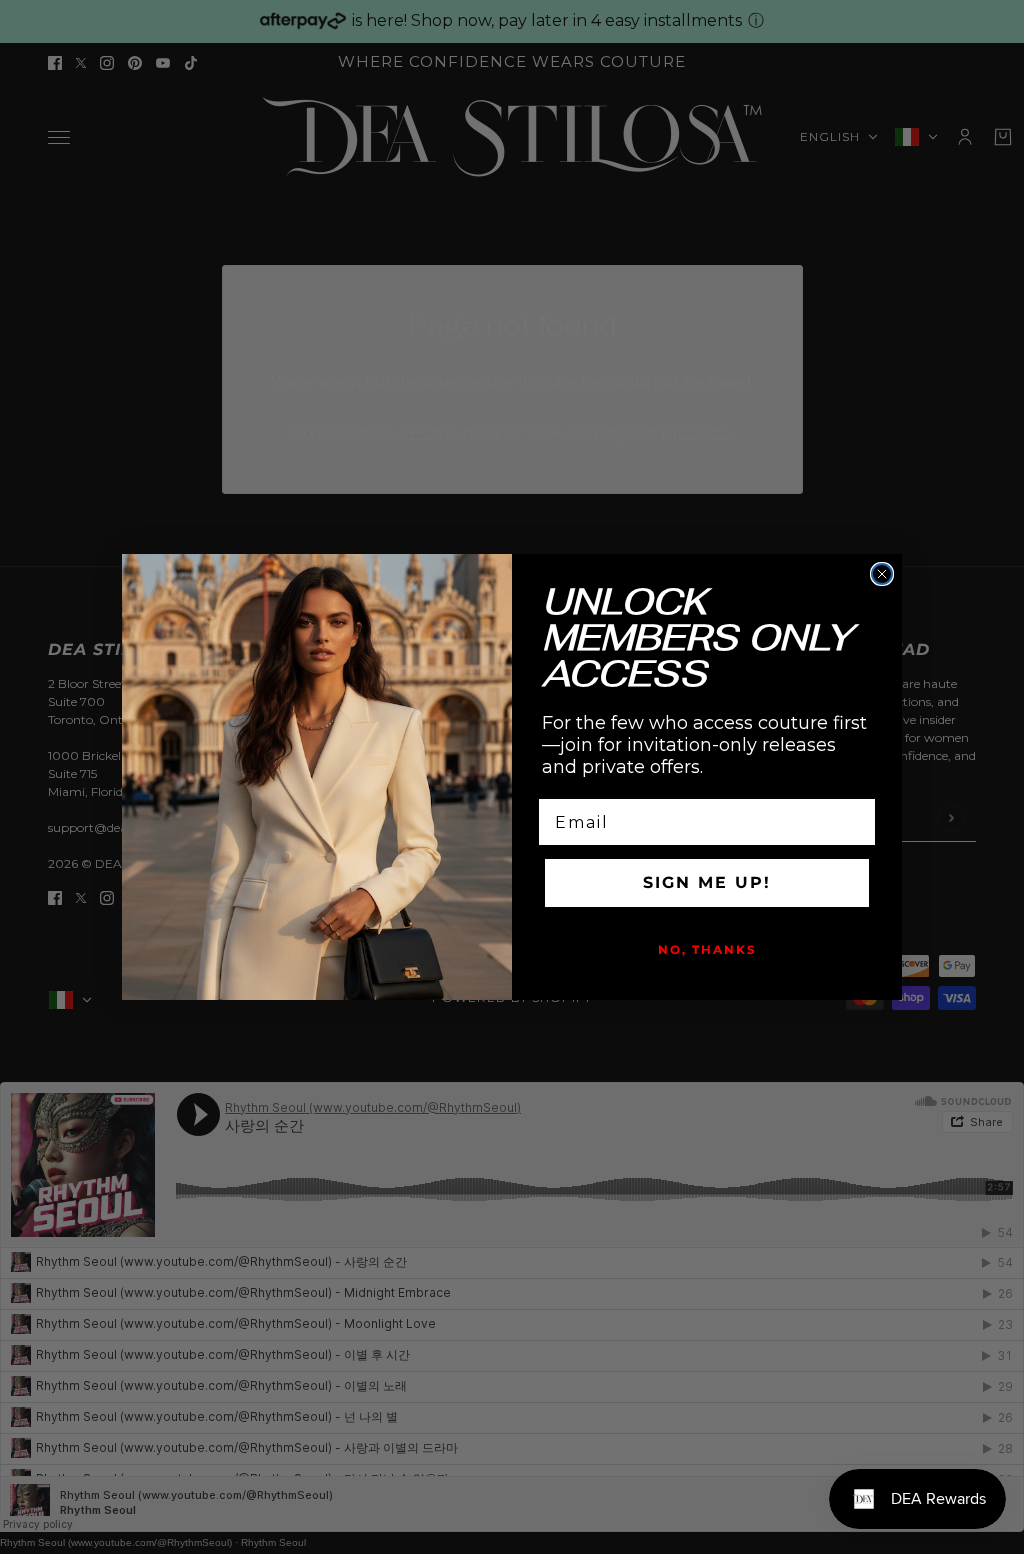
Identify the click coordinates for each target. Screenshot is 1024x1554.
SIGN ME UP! (707, 882)
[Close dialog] (882, 574)
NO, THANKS (707, 949)
